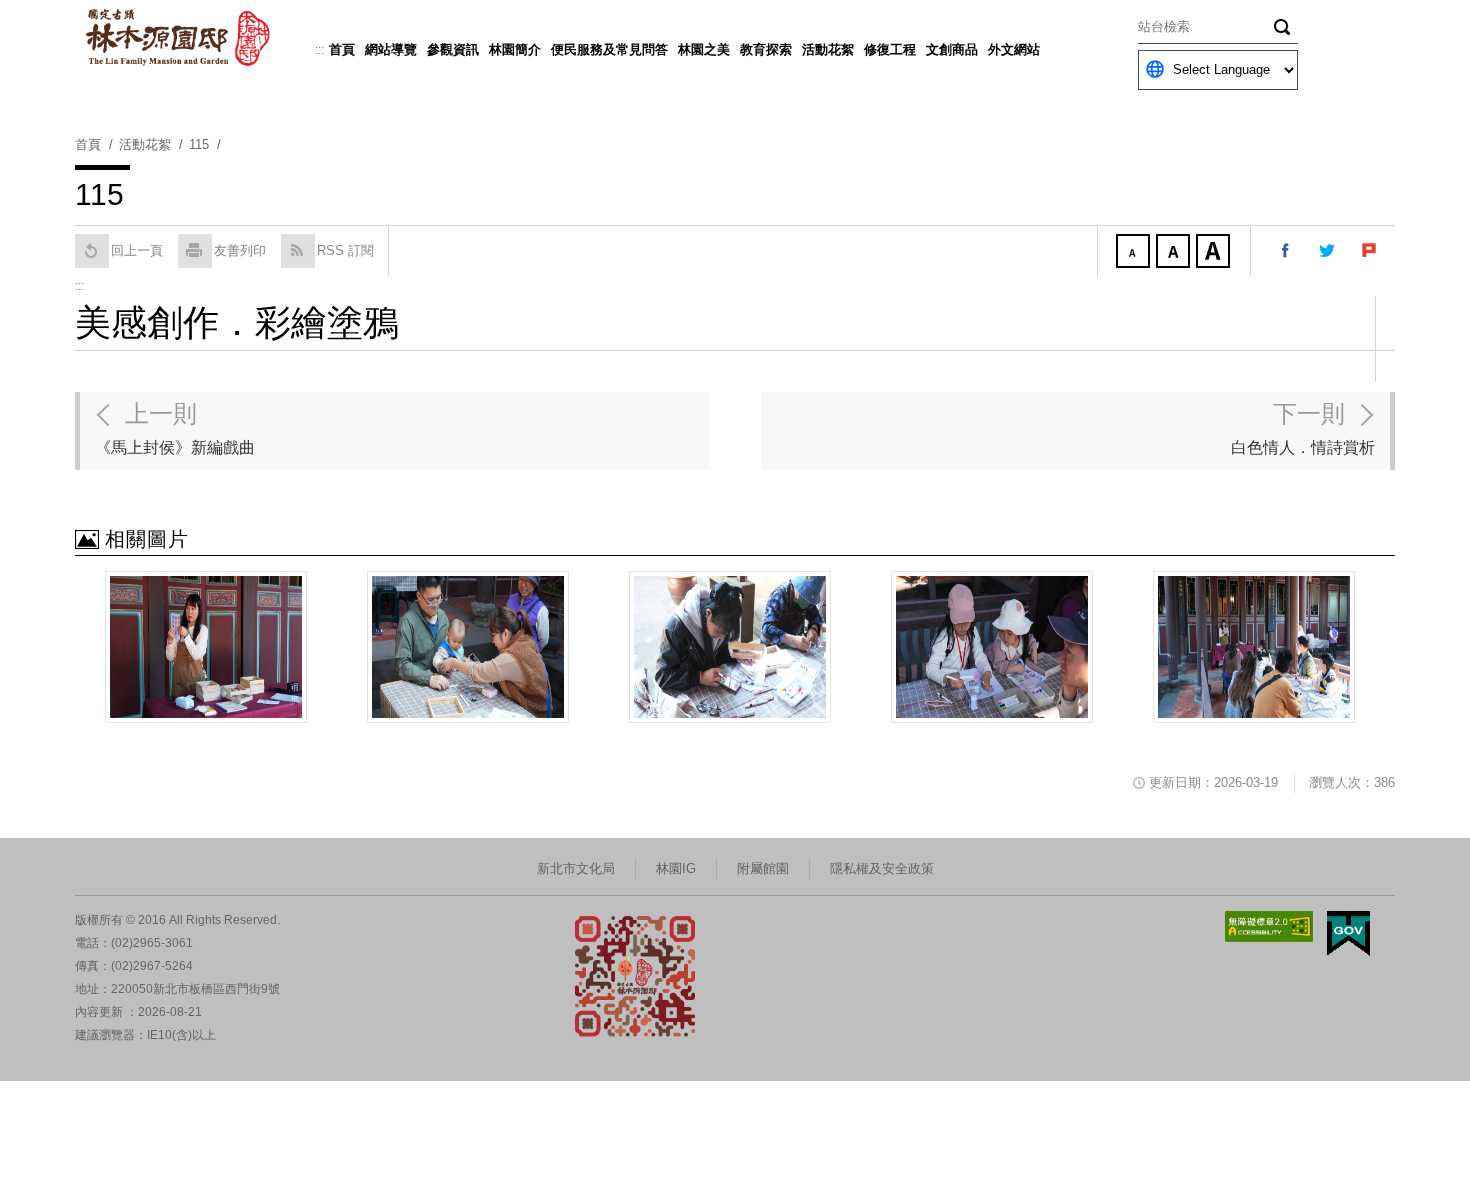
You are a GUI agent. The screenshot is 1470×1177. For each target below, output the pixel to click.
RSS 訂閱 (345, 250)
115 (199, 144)
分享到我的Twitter (1328, 251)
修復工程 (890, 49)
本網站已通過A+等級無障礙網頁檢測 (1269, 926)
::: (319, 50)
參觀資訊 (453, 49)
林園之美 (704, 49)
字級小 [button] (1135, 253)
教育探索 (766, 49)
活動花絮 (828, 49)
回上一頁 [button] (137, 250)
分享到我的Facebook (1286, 251)
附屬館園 (763, 868)
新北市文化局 (576, 868)
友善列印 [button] (240, 250)
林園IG (676, 868)
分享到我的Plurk (1370, 251)
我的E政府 (1348, 933)
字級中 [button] (1175, 253)
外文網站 (1014, 49)
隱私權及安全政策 (882, 868)
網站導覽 (391, 49)
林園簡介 (515, 49)
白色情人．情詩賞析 (1303, 428)
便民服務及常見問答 (609, 49)
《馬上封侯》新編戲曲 (175, 428)
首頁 (342, 49)
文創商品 (952, 49)
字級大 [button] (1215, 253)
